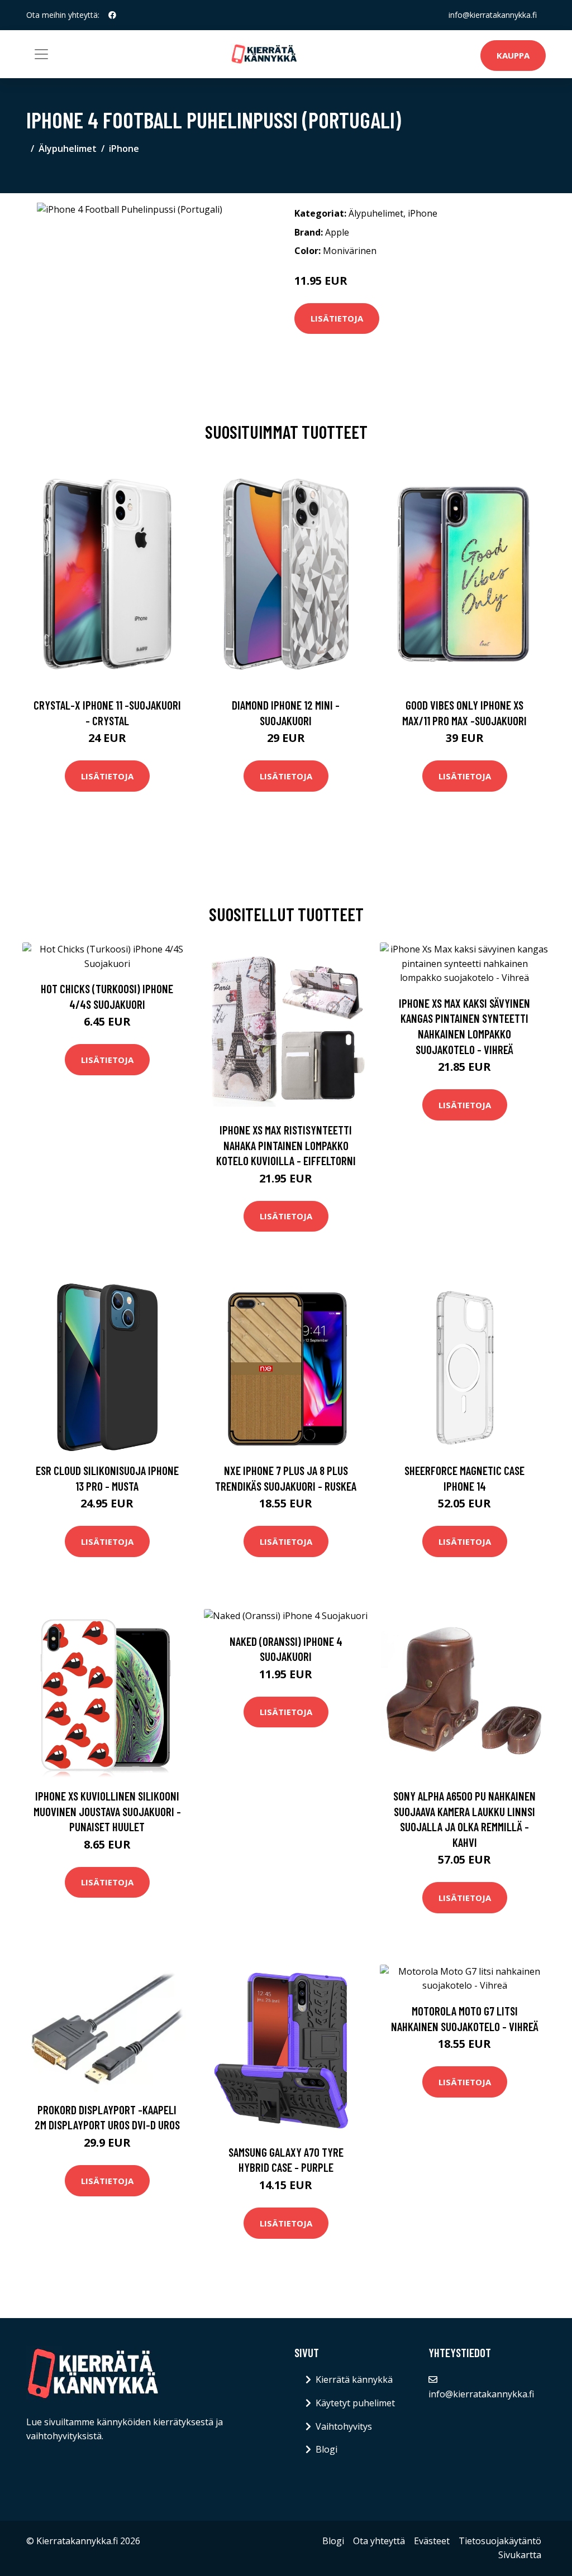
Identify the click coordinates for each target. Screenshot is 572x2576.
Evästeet (432, 2541)
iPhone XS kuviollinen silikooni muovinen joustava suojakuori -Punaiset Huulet (107, 1811)
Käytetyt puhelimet (355, 2403)
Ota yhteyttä (379, 2541)
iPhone (124, 149)
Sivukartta (520, 2555)
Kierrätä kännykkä (354, 2379)
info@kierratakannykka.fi (493, 15)
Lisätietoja (337, 318)
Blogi (326, 2449)
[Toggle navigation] (41, 54)
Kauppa (513, 55)
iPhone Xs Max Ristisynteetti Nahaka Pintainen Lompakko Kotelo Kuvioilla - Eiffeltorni (286, 1145)
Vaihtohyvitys (344, 2426)
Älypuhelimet (68, 149)
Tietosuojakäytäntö (500, 2541)
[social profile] (112, 15)
